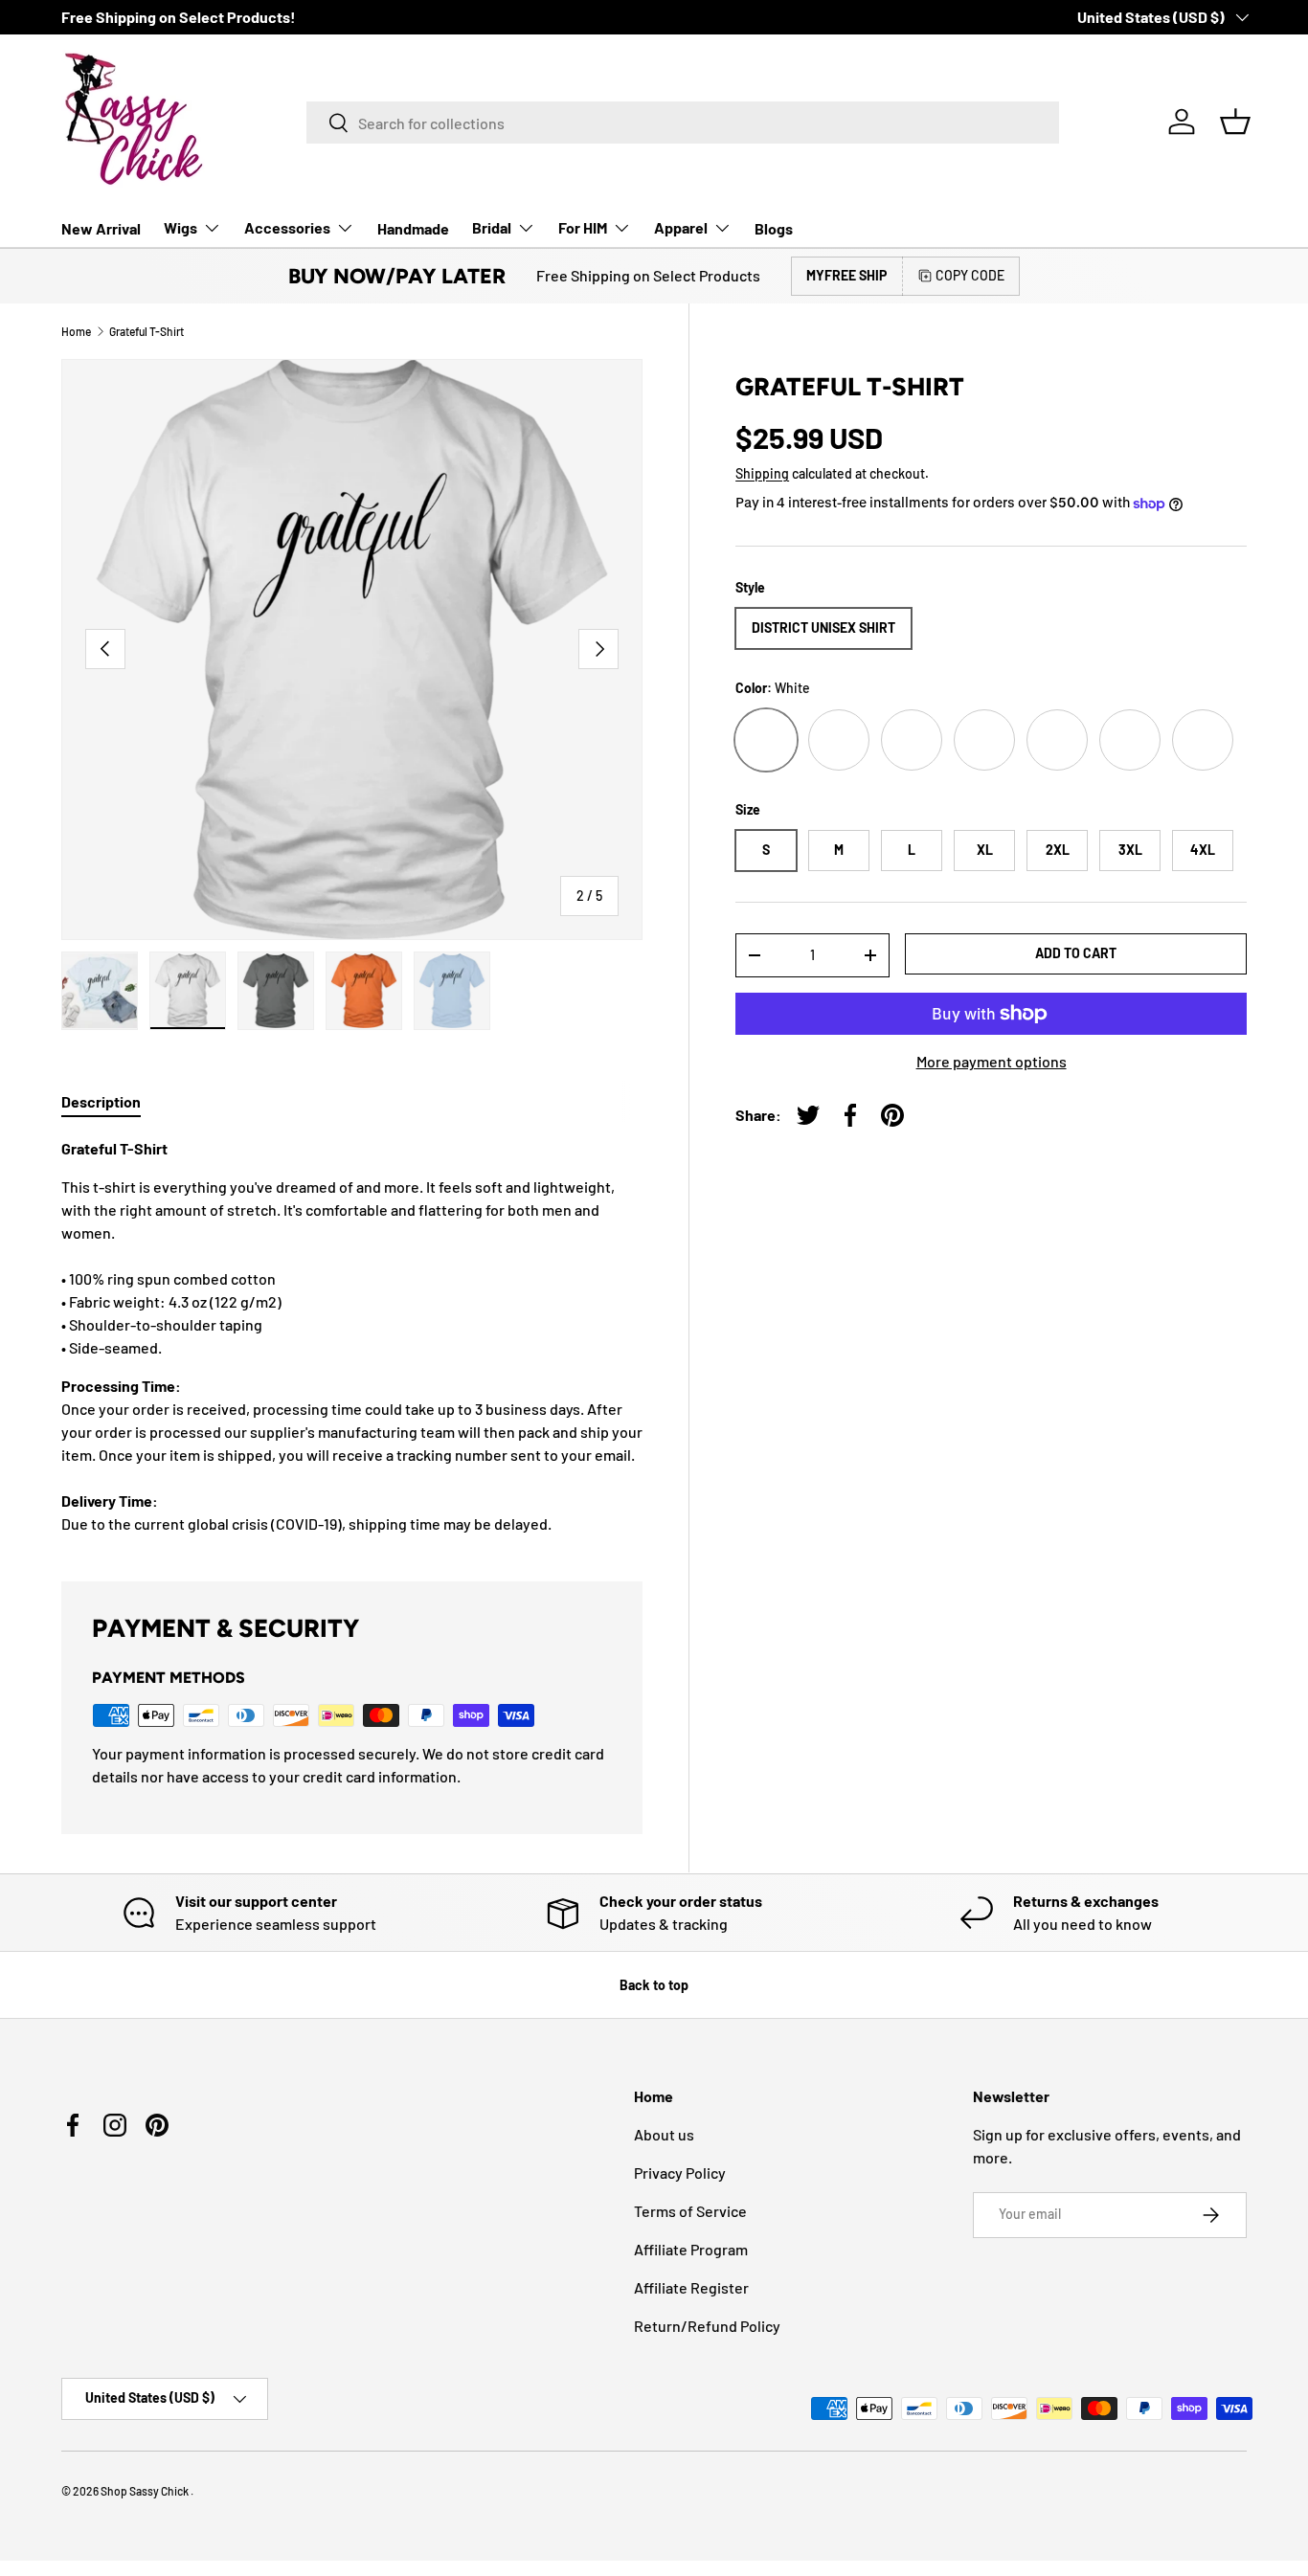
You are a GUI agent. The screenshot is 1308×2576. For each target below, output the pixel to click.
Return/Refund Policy (707, 2326)
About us (664, 2134)
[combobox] (683, 123)
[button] (1235, 122)
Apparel (681, 227)
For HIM (583, 227)
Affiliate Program (691, 2249)
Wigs (180, 227)
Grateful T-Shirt (147, 331)
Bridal (492, 227)
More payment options (992, 1061)
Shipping (762, 473)
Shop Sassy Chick (146, 2491)
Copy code (970, 275)
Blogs (774, 228)
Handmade (413, 228)
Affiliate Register (691, 2287)
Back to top (654, 1985)
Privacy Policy (680, 2173)
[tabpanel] (352, 1336)
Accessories (287, 227)
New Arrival (101, 228)
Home (76, 331)
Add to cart (1076, 953)
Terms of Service (690, 2211)
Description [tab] (101, 1101)
